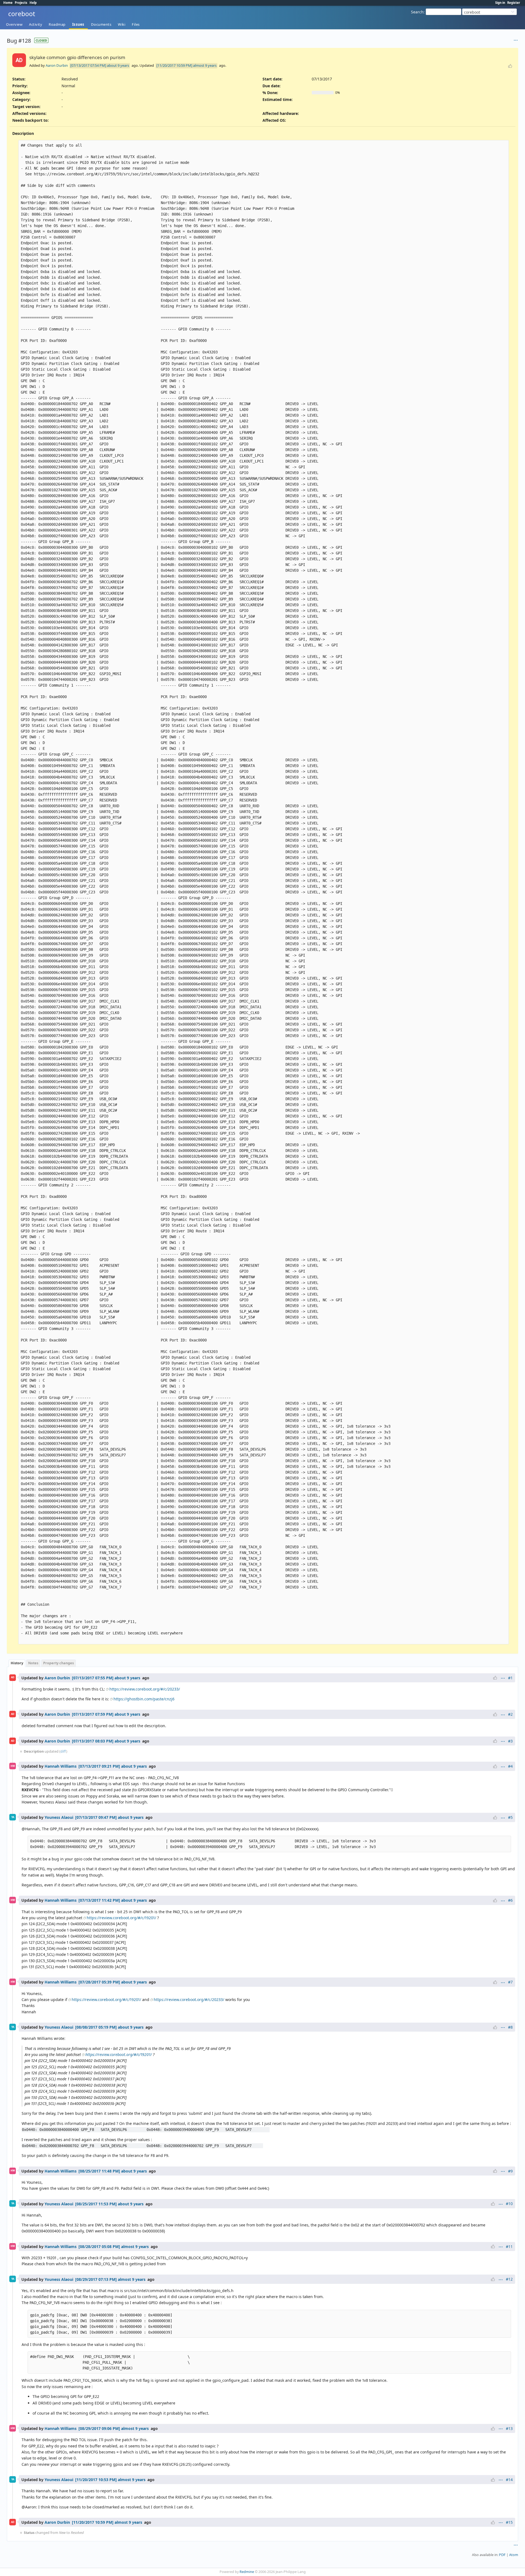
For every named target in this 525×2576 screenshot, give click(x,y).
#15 (509, 2522)
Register (514, 3)
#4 (510, 1766)
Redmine (247, 2572)
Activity (36, 24)
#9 (510, 2171)
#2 (510, 1714)
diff (63, 1751)
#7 (510, 1982)
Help (33, 3)
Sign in (500, 3)
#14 (509, 2480)
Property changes (59, 1663)
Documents (101, 24)
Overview (14, 24)
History (17, 1663)
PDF (502, 2555)
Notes (33, 1663)
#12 (509, 2279)
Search (417, 12)
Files (136, 24)
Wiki (122, 24)
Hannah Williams (61, 1766)
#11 (509, 2247)
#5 (510, 1817)
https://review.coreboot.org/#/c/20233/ (145, 1689)
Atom (514, 2555)
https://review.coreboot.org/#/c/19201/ (121, 1918)
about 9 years (118, 65)
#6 (510, 1900)
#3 (510, 1741)
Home (8, 3)
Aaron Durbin (57, 65)
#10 (509, 2204)
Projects (21, 3)
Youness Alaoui (59, 1817)
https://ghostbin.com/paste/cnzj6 (144, 1699)
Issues (78, 24)
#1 (510, 1678)
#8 (510, 2027)
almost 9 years (205, 65)
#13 (509, 2428)
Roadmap (57, 24)
